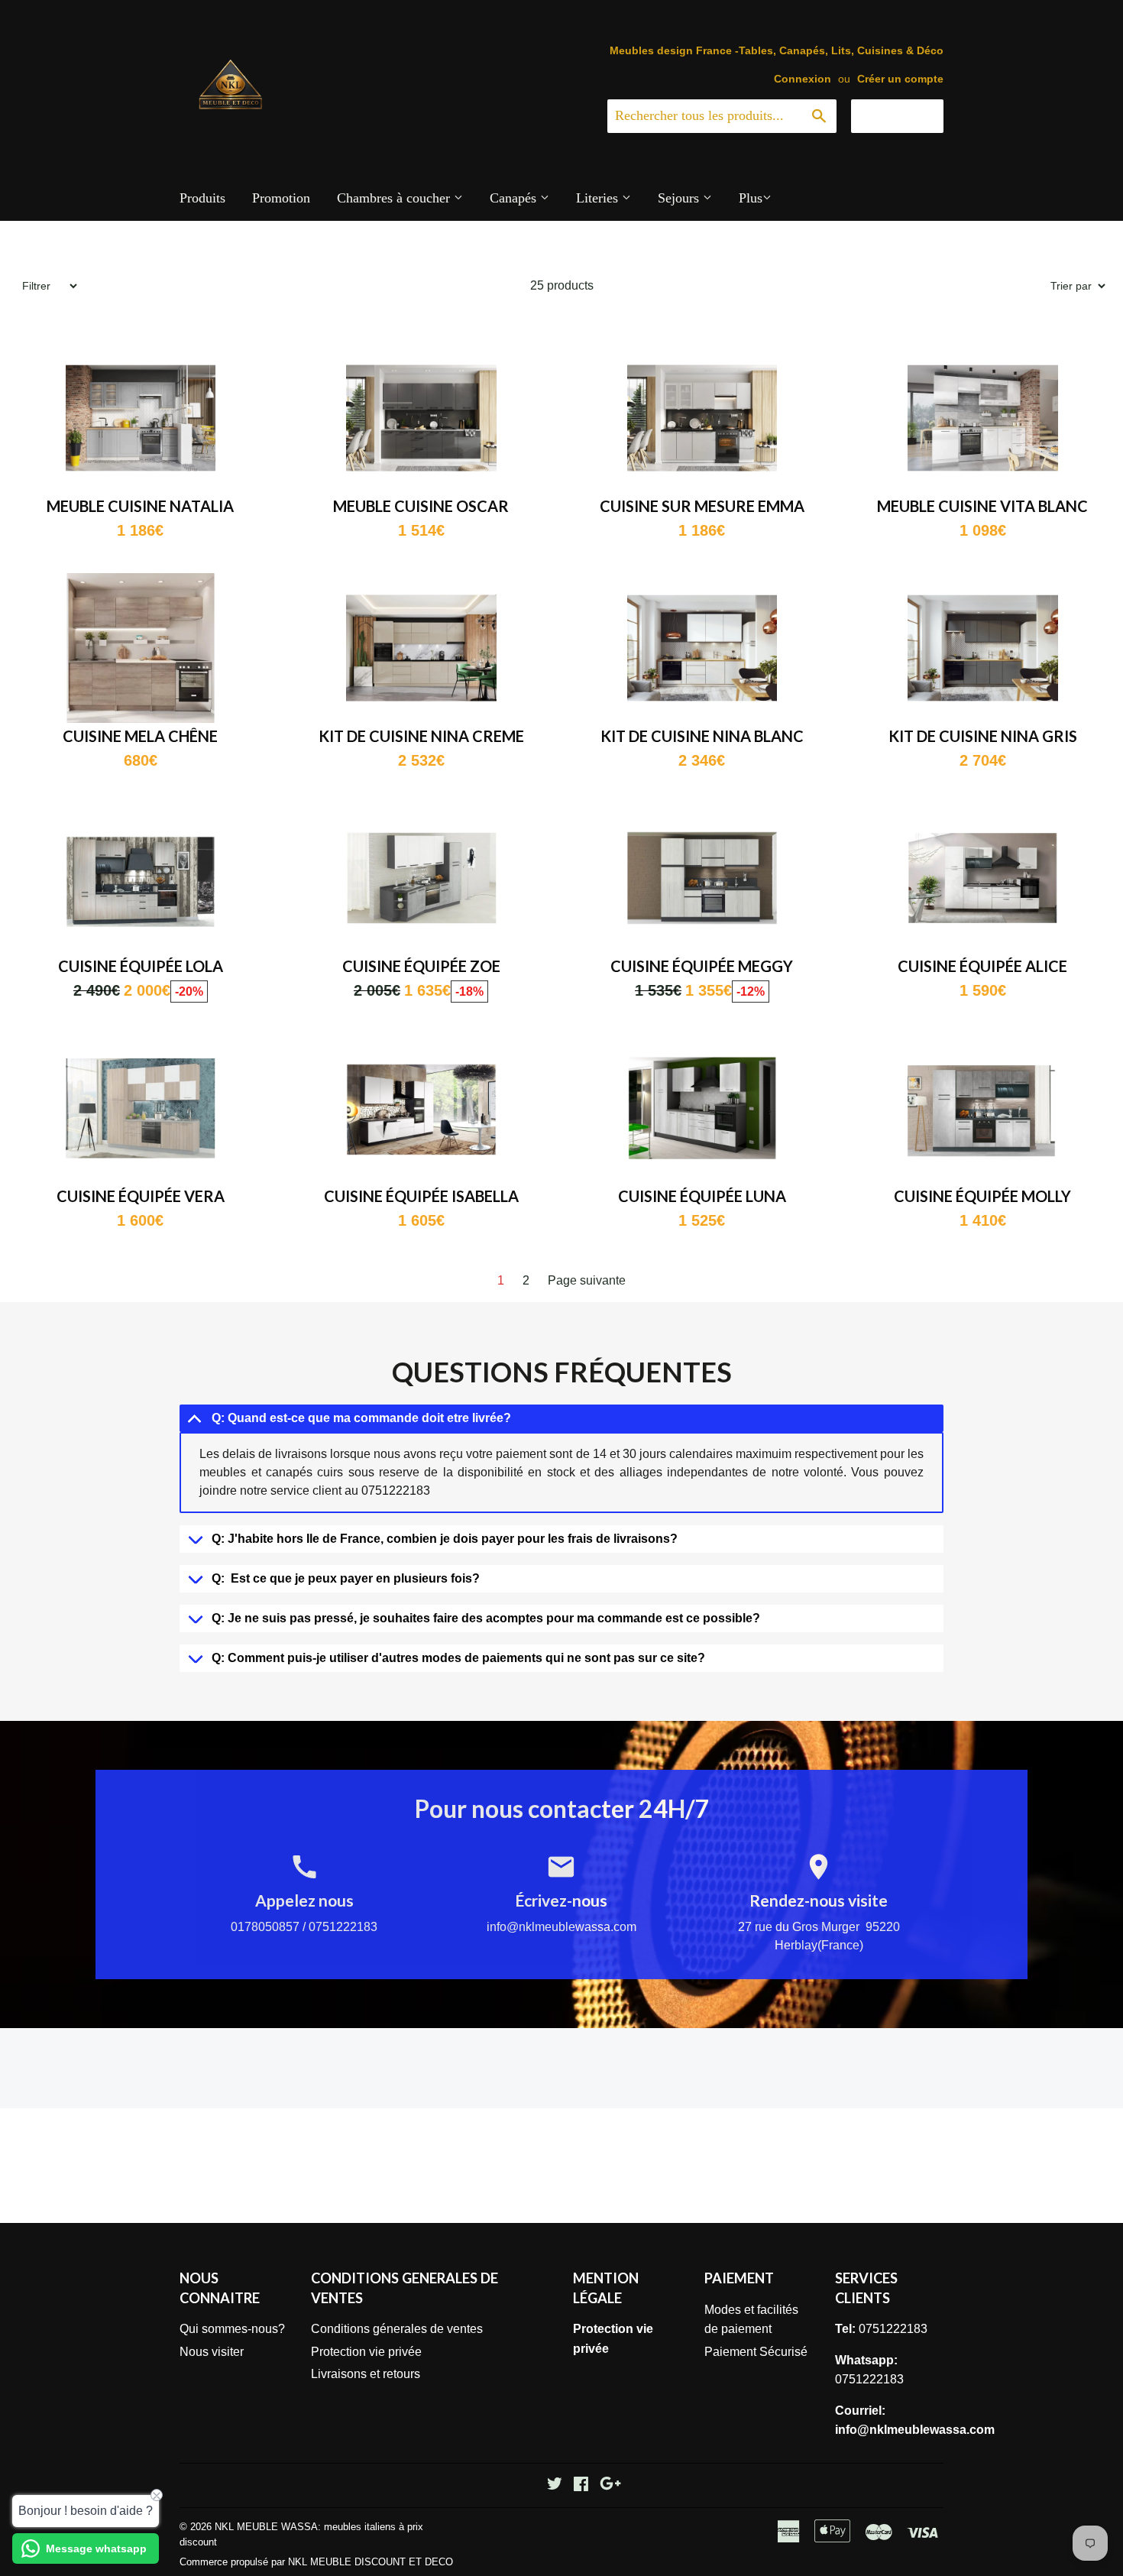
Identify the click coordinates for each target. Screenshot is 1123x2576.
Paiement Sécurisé (756, 2352)
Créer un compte (900, 79)
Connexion (803, 79)
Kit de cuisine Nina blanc (702, 736)
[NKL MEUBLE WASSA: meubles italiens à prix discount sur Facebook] (581, 2485)
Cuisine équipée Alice (982, 966)
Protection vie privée (366, 2352)
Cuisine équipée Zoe (421, 966)
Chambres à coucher (395, 198)
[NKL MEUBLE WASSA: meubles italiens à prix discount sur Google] (610, 2485)
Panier (909, 115)
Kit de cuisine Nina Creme (421, 736)
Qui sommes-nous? (232, 2329)
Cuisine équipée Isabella (421, 1196)
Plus (751, 198)
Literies (599, 198)
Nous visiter (212, 2352)
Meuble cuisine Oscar (421, 506)
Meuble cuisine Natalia (140, 506)
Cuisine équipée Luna (702, 1196)
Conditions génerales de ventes (397, 2329)
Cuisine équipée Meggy (702, 966)
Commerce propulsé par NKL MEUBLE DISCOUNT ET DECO (316, 2562)
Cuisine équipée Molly (982, 1196)
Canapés (515, 198)
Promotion (281, 198)
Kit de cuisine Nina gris (983, 736)
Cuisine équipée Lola (141, 966)
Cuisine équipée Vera (141, 1196)
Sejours (680, 198)
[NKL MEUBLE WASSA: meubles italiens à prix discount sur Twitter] (555, 2485)
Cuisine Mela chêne (140, 736)
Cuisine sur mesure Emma (702, 506)
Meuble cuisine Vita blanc (982, 506)
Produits (202, 198)
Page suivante (587, 1280)
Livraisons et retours (366, 2374)
